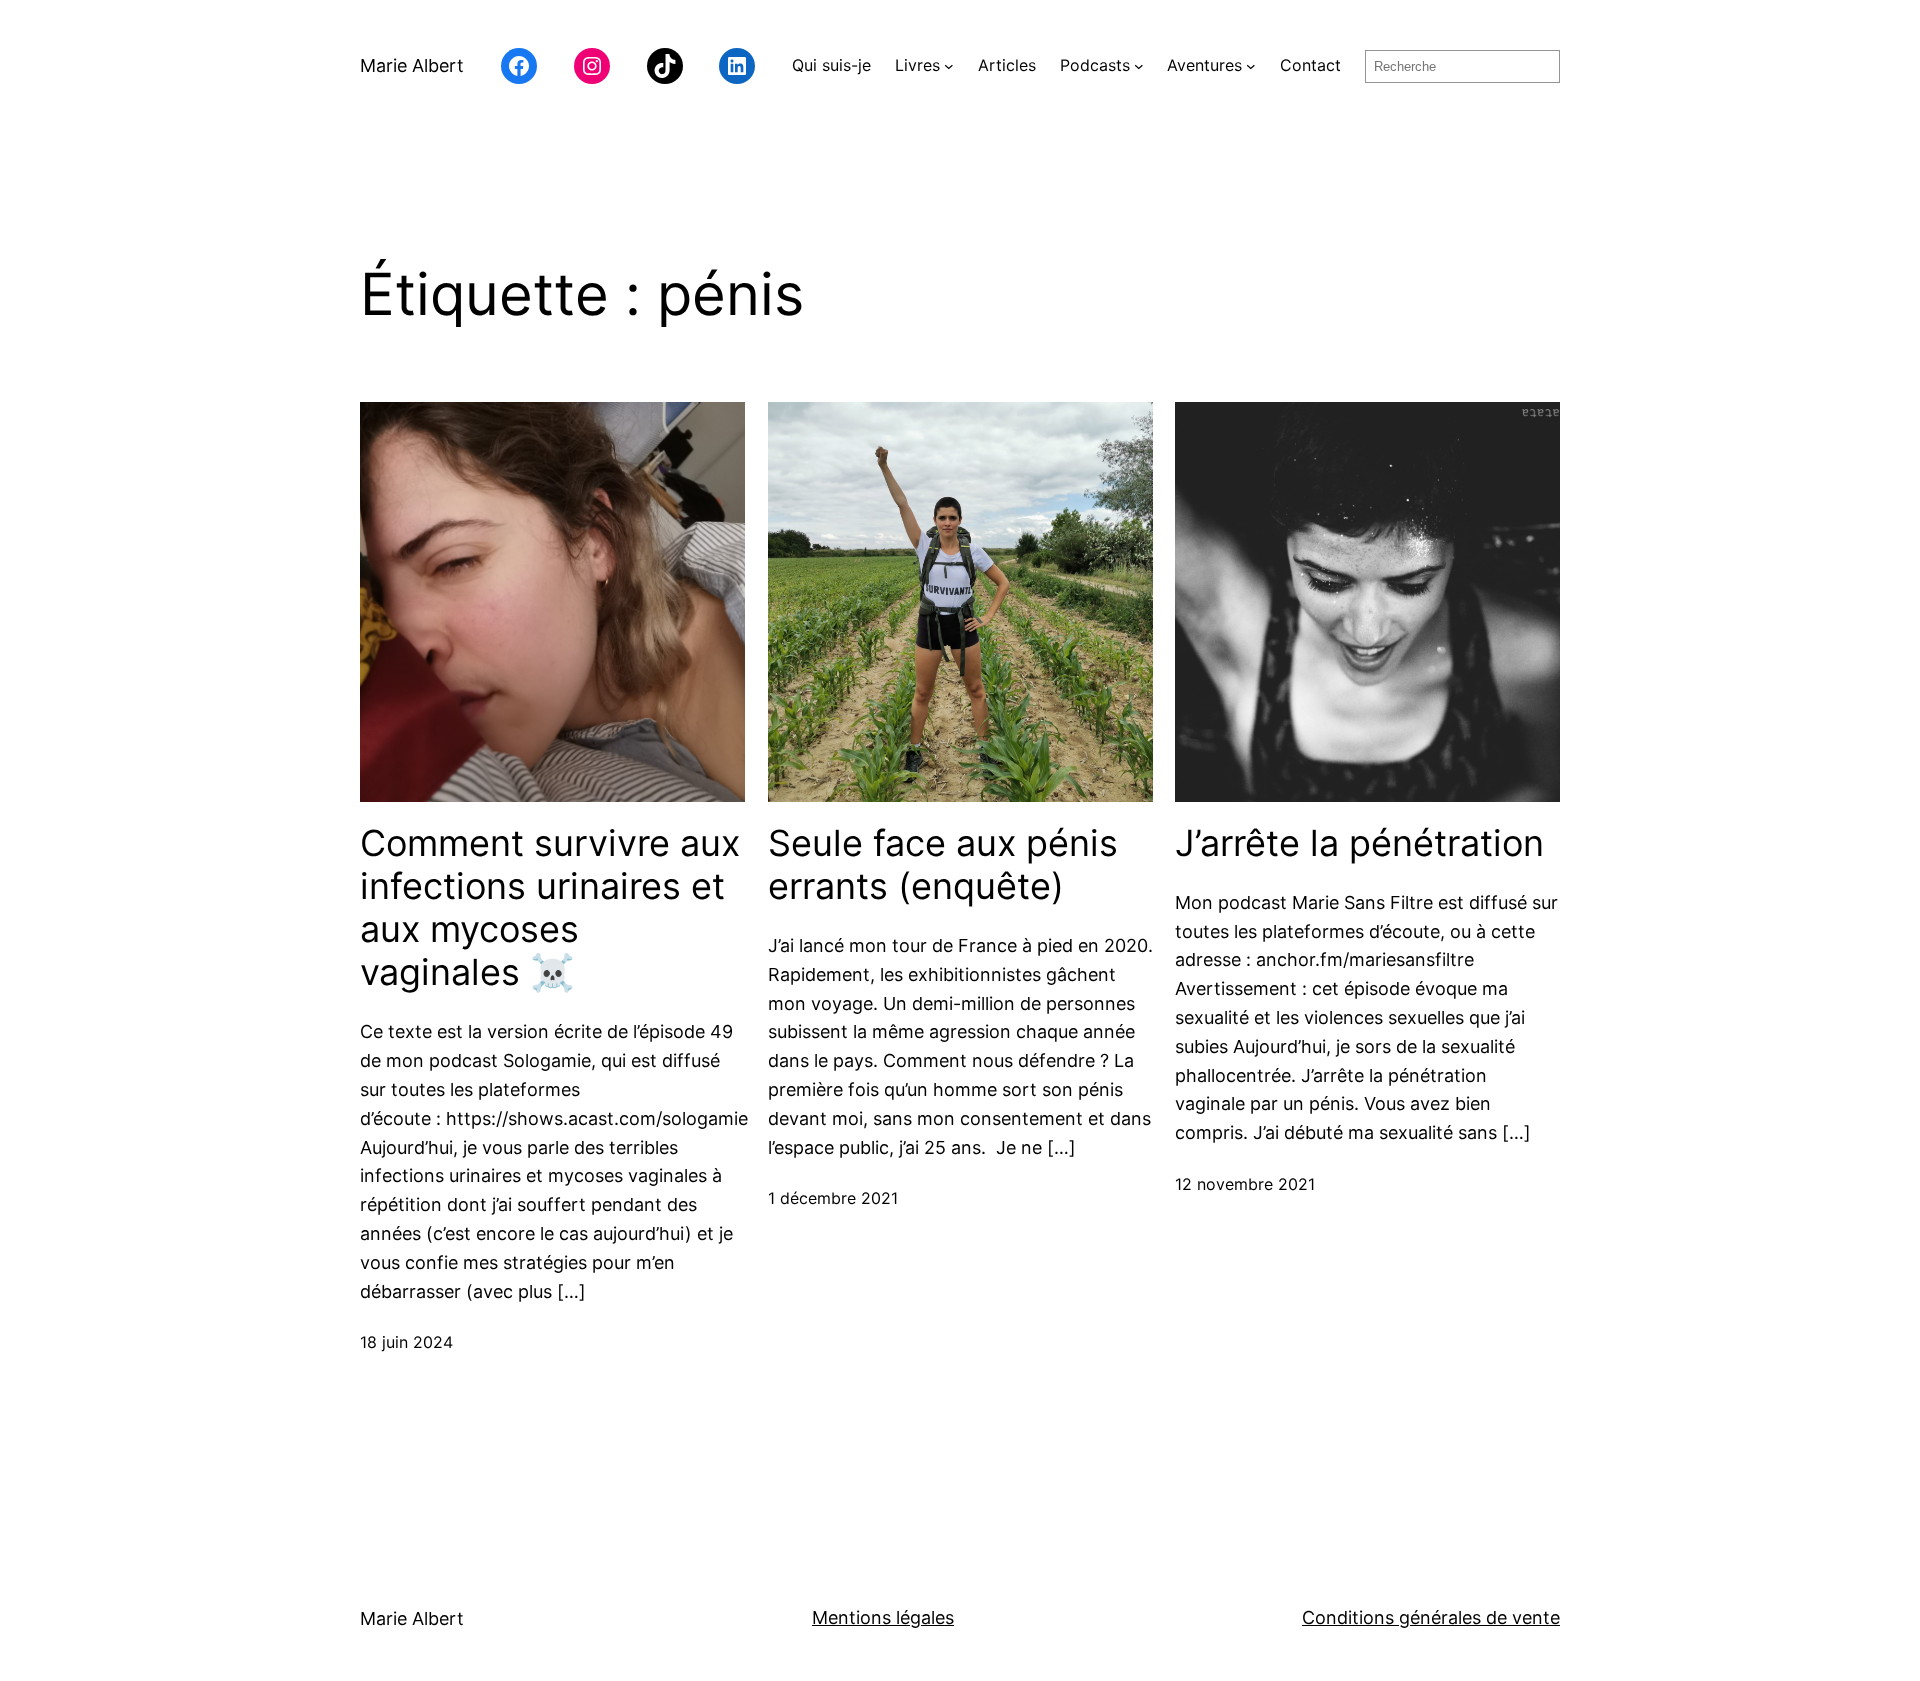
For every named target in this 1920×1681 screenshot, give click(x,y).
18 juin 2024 (406, 1342)
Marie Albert (412, 65)
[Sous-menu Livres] (949, 66)
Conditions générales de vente (1431, 1617)
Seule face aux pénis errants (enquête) (943, 865)
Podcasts (1095, 65)
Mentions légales (883, 1617)
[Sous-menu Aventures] (1251, 66)
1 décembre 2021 (833, 1198)
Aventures (1204, 65)
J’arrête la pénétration (1359, 843)
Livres (917, 65)
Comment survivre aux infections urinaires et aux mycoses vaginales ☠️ (550, 908)
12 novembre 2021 (1245, 1184)
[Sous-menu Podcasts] (1139, 66)
